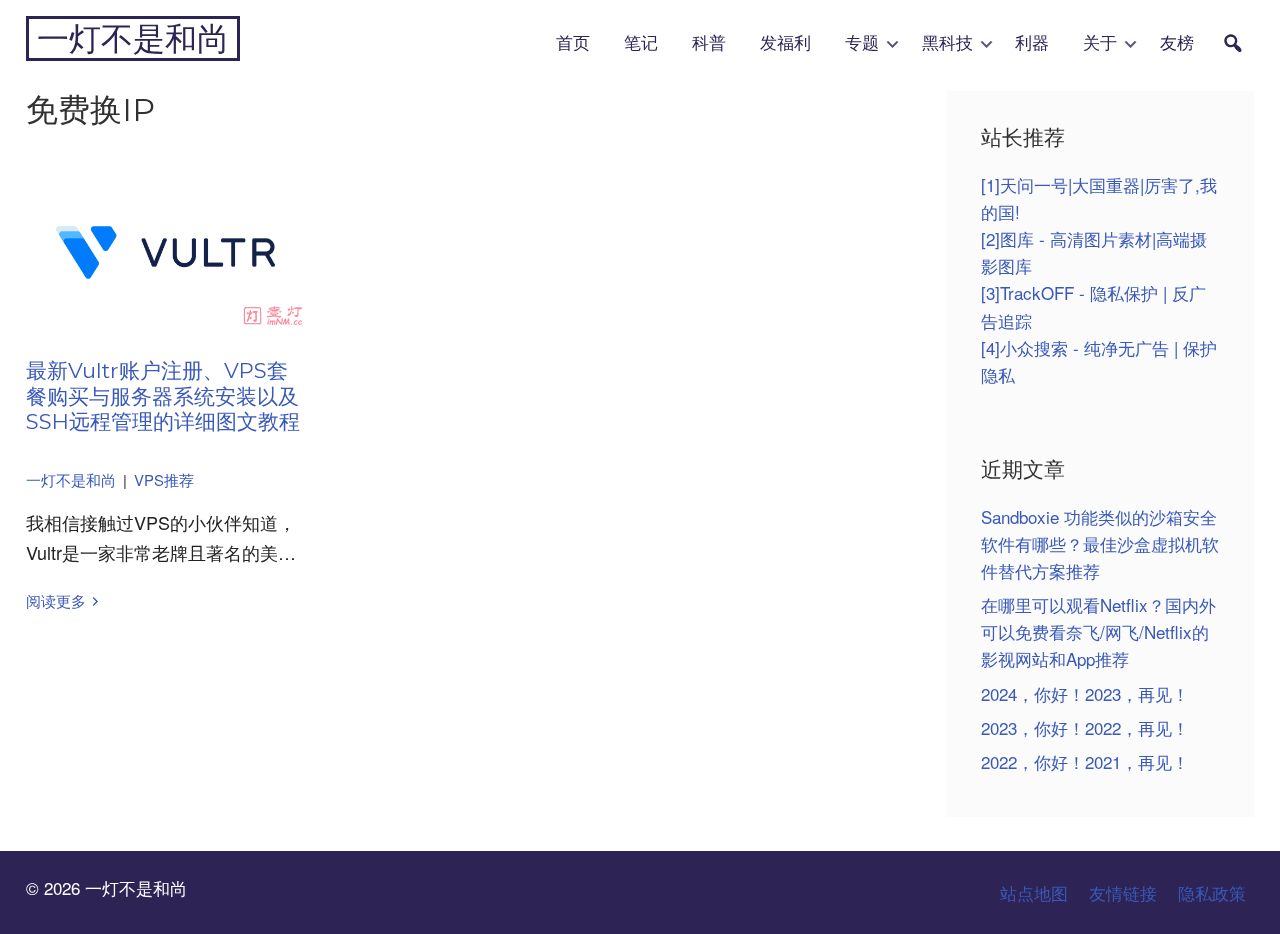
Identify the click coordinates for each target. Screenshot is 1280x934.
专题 (862, 43)
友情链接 (1123, 892)
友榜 (1177, 43)
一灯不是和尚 (133, 38)
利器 (1032, 43)
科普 (709, 43)
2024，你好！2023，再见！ (1085, 693)
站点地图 (1034, 892)
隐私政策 (1212, 892)
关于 (1100, 43)
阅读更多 (56, 600)
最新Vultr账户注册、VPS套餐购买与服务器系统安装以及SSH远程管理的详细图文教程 (163, 395)
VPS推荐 (164, 479)
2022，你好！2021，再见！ (1085, 761)
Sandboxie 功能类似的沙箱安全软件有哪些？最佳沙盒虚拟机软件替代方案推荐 (1100, 543)
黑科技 (947, 43)
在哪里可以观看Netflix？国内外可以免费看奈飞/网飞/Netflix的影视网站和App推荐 (1098, 631)
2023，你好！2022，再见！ (1085, 727)
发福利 (785, 43)
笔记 (641, 43)
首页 (573, 43)
